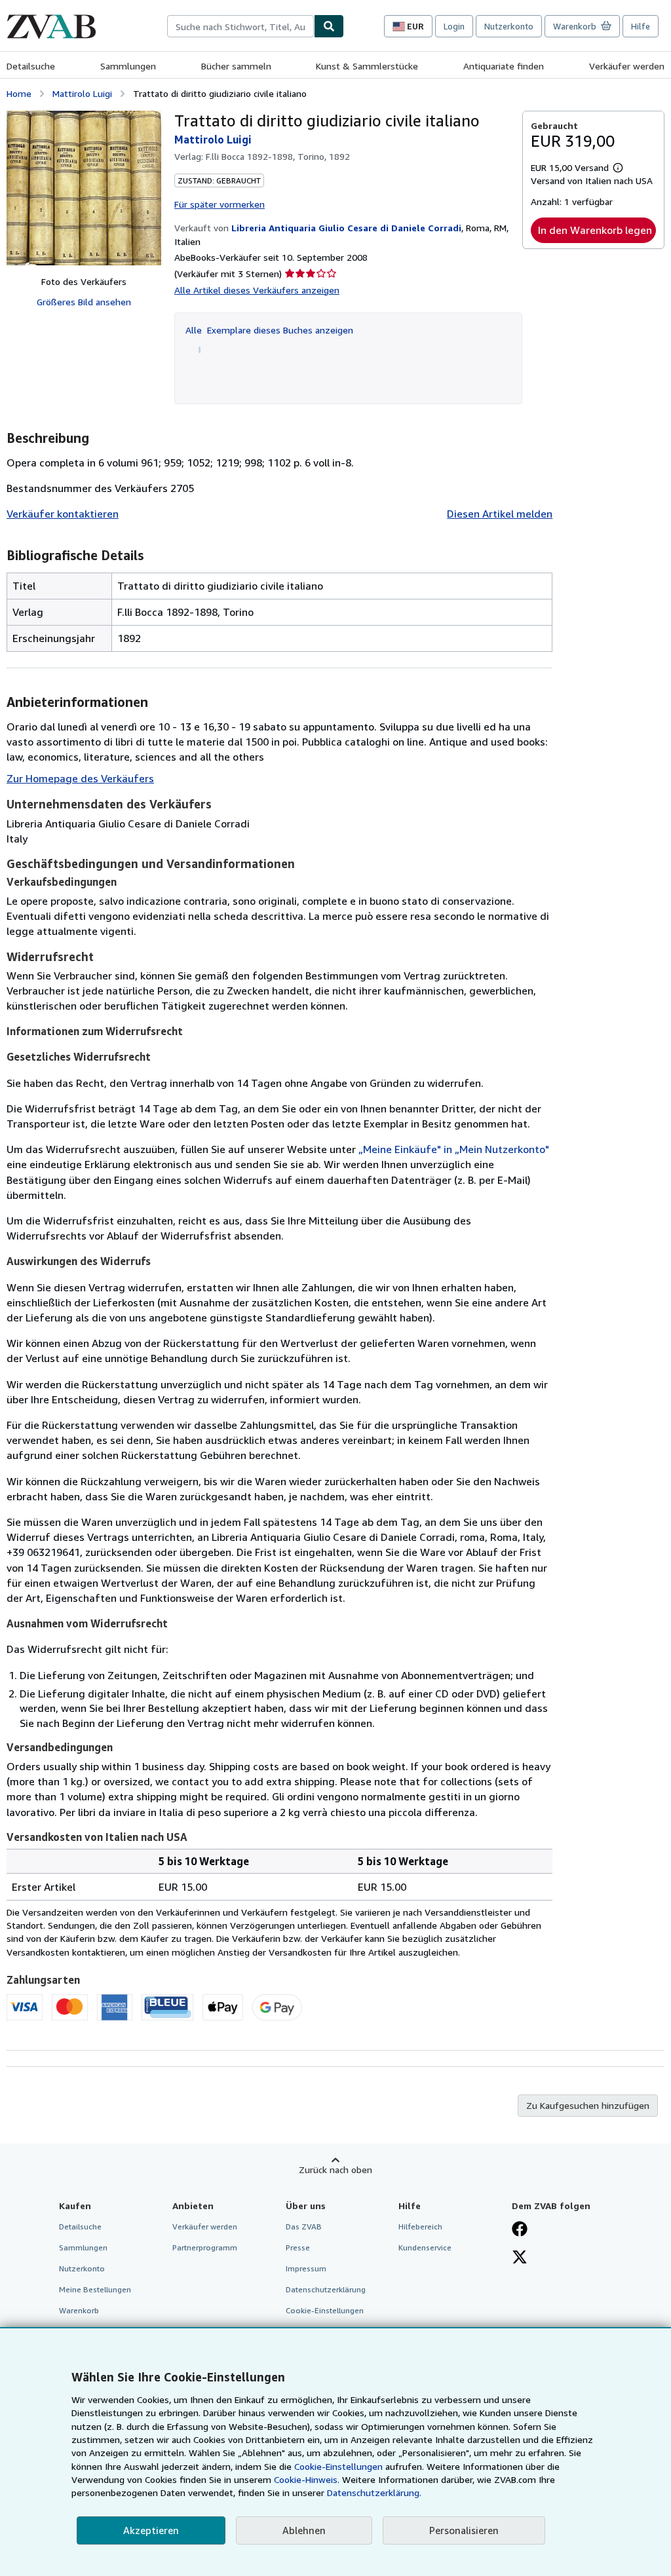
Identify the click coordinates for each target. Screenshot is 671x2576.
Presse (298, 2247)
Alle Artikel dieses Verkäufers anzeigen (257, 290)
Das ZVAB (304, 2226)
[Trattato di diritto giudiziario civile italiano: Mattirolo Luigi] (84, 188)
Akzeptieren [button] (151, 2530)
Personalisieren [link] (464, 2530)
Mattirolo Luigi (82, 93)
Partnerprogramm (205, 2247)
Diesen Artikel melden (500, 514)
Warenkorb (79, 2310)
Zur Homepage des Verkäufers (80, 778)
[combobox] (240, 26)
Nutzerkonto (509, 26)
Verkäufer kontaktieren (63, 514)
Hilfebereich (420, 2226)
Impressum (306, 2268)
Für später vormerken (220, 204)
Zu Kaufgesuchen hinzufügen (588, 2105)
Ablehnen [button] (304, 2530)
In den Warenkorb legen (595, 230)
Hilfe (641, 26)
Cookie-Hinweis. (307, 2479)
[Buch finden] (329, 26)
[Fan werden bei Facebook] (520, 2230)
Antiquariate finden (504, 66)
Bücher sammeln (236, 66)
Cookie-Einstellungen (338, 2466)
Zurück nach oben (335, 2169)
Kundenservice (425, 2247)
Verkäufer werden (627, 66)
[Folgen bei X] (520, 2258)
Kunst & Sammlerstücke (367, 66)
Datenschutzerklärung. (374, 2492)
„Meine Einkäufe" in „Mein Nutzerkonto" (454, 1149)
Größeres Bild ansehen (84, 302)
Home (19, 93)
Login (454, 26)
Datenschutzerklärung (326, 2289)
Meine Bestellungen (95, 2289)
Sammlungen (128, 66)
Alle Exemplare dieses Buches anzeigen (269, 330)
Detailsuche (31, 66)
